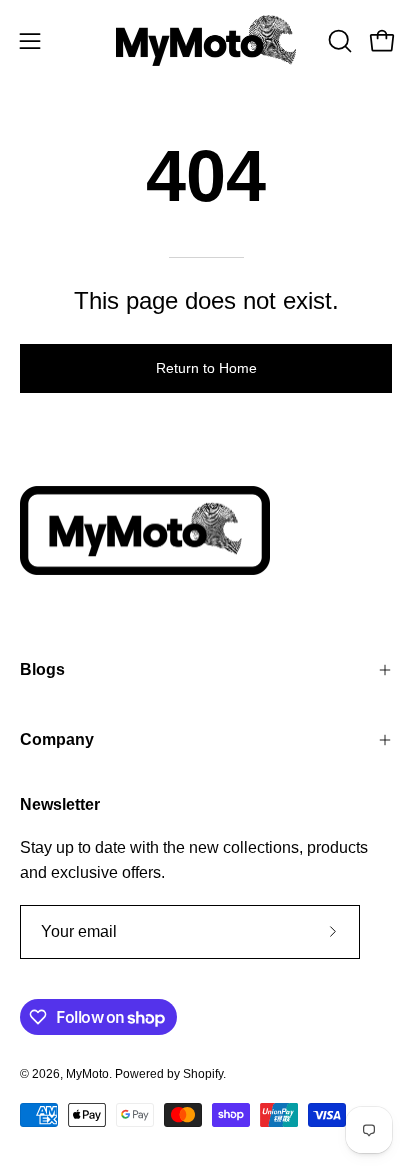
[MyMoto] (206, 40)
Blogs (42, 669)
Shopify (203, 1074)
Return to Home (206, 368)
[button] (338, 41)
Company (57, 739)
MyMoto (87, 1074)
